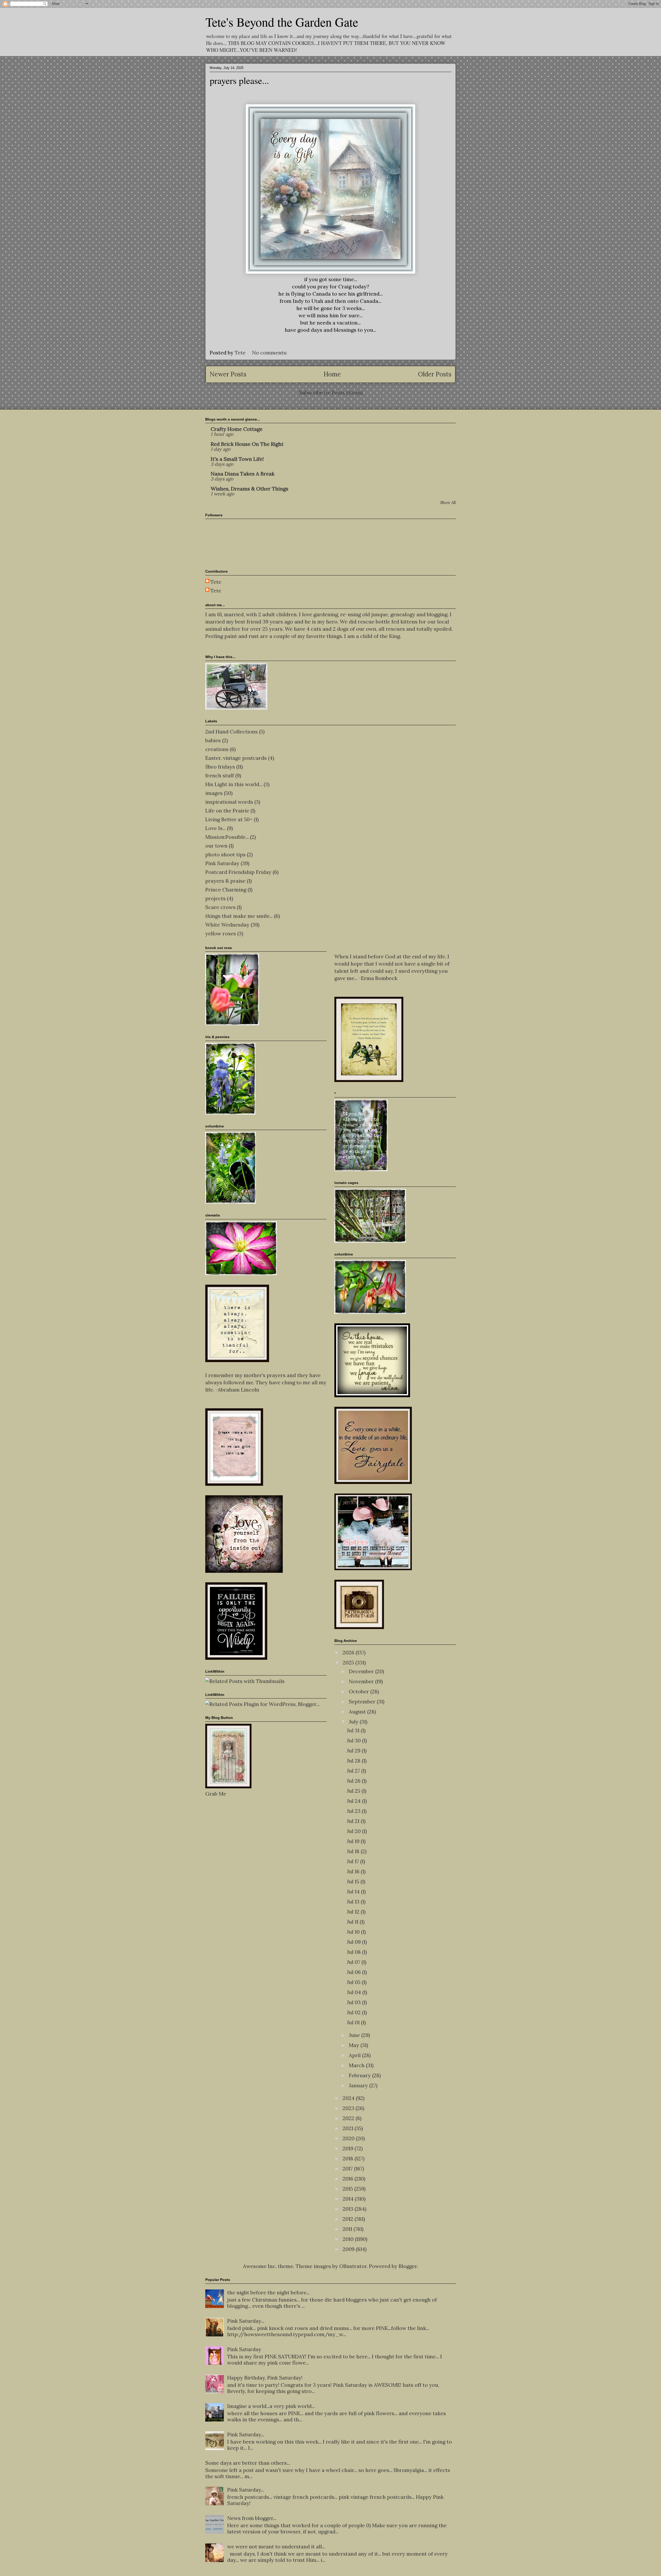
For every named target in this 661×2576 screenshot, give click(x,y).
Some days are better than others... (248, 2463)
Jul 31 (354, 1730)
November (362, 1681)
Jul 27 (354, 1771)
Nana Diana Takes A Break (243, 474)
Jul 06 (354, 1972)
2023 (349, 2108)
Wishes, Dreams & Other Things (250, 489)
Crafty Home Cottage (237, 429)
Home (332, 374)
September (363, 1701)
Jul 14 (354, 1891)
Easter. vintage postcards (236, 758)
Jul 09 (354, 1942)
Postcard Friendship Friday (238, 872)
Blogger (408, 2266)
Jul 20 (354, 1831)
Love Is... (215, 828)
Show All (448, 503)
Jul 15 (354, 1881)
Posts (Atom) (347, 393)
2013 (349, 2209)
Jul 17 (353, 1861)
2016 (349, 2179)
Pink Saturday (222, 863)
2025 (349, 1662)
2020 (349, 2138)
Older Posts (435, 374)
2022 (349, 2118)
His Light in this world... (234, 784)
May (355, 2045)
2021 (349, 2128)
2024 (349, 2098)
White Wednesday (227, 925)
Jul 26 (354, 1781)
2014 (349, 2199)
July (354, 1722)
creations (217, 749)
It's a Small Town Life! (237, 459)
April (355, 2055)
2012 (349, 2219)
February (360, 2075)
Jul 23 (354, 1811)
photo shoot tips (225, 854)
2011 (348, 2229)
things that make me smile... (239, 916)
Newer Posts (228, 374)
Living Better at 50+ (229, 819)
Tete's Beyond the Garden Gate (282, 22)
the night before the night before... (268, 2292)
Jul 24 (354, 1801)
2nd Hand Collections (231, 732)
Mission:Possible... (227, 837)
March (357, 2065)
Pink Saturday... (246, 2321)
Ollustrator (353, 2266)
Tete (216, 582)
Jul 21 (354, 1821)
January (359, 2085)
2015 (348, 2189)
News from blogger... (252, 2518)
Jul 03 (354, 2002)
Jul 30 (354, 1740)
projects (215, 898)
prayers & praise (225, 881)
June (355, 2035)
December (362, 1671)
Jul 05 (354, 1982)
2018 (349, 2158)
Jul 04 (355, 1992)
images (214, 793)
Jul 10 (354, 1932)
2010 (349, 2239)
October (360, 1691)
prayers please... (239, 80)
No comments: (270, 353)
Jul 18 (354, 1851)
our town (216, 846)
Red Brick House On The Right (247, 444)
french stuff (220, 775)
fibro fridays (220, 767)
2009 (349, 2249)
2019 (349, 2148)
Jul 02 (354, 2012)
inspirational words (229, 802)
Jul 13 (354, 1902)
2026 (349, 1652)
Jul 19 (354, 1841)
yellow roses (221, 933)
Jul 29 (354, 1751)
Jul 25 (354, 1791)
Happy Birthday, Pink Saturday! (265, 2378)
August (358, 1712)
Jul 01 (354, 2022)
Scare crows (220, 907)
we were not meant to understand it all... (276, 2546)
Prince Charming (226, 890)
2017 (348, 2168)
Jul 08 (354, 1952)
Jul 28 (354, 1761)
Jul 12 (354, 1912)
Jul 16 (354, 1871)
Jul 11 (353, 1922)
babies (213, 740)
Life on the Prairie (227, 811)
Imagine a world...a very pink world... (271, 2406)
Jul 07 (354, 1962)
